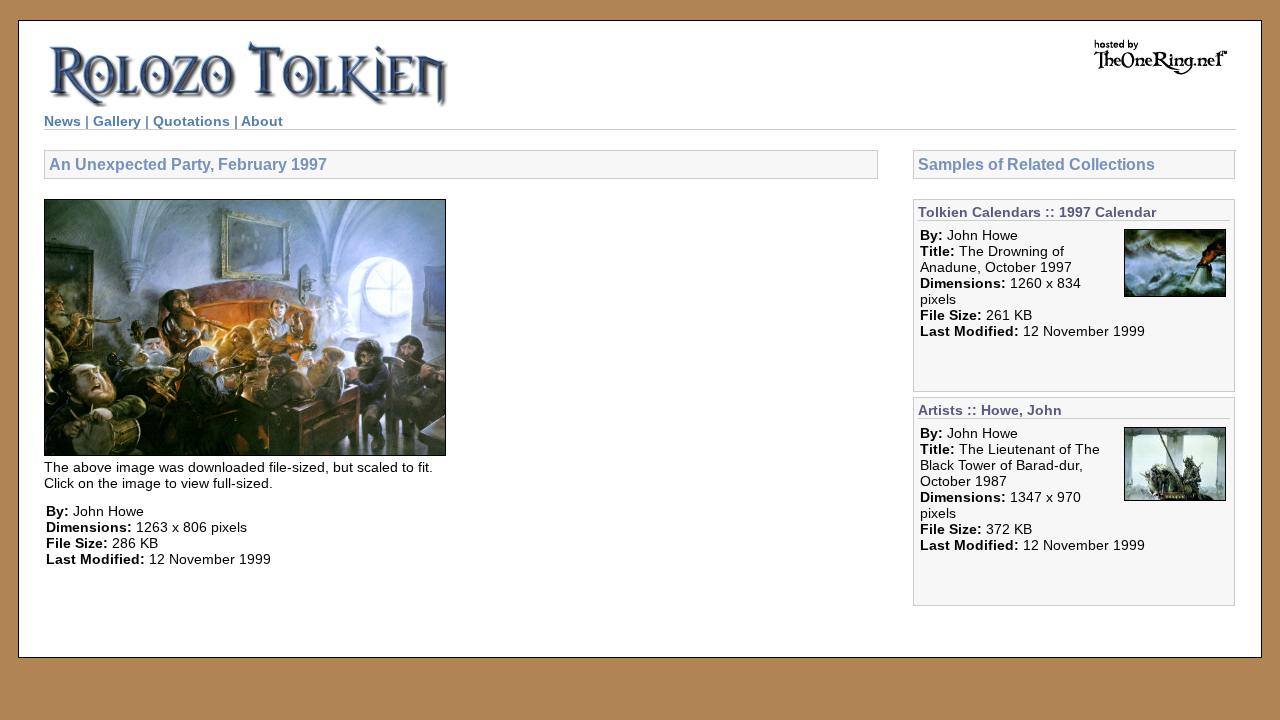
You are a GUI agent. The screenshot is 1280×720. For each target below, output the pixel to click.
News (62, 121)
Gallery (117, 121)
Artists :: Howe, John (990, 410)
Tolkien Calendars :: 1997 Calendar (1037, 212)
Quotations (191, 121)
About (262, 121)
